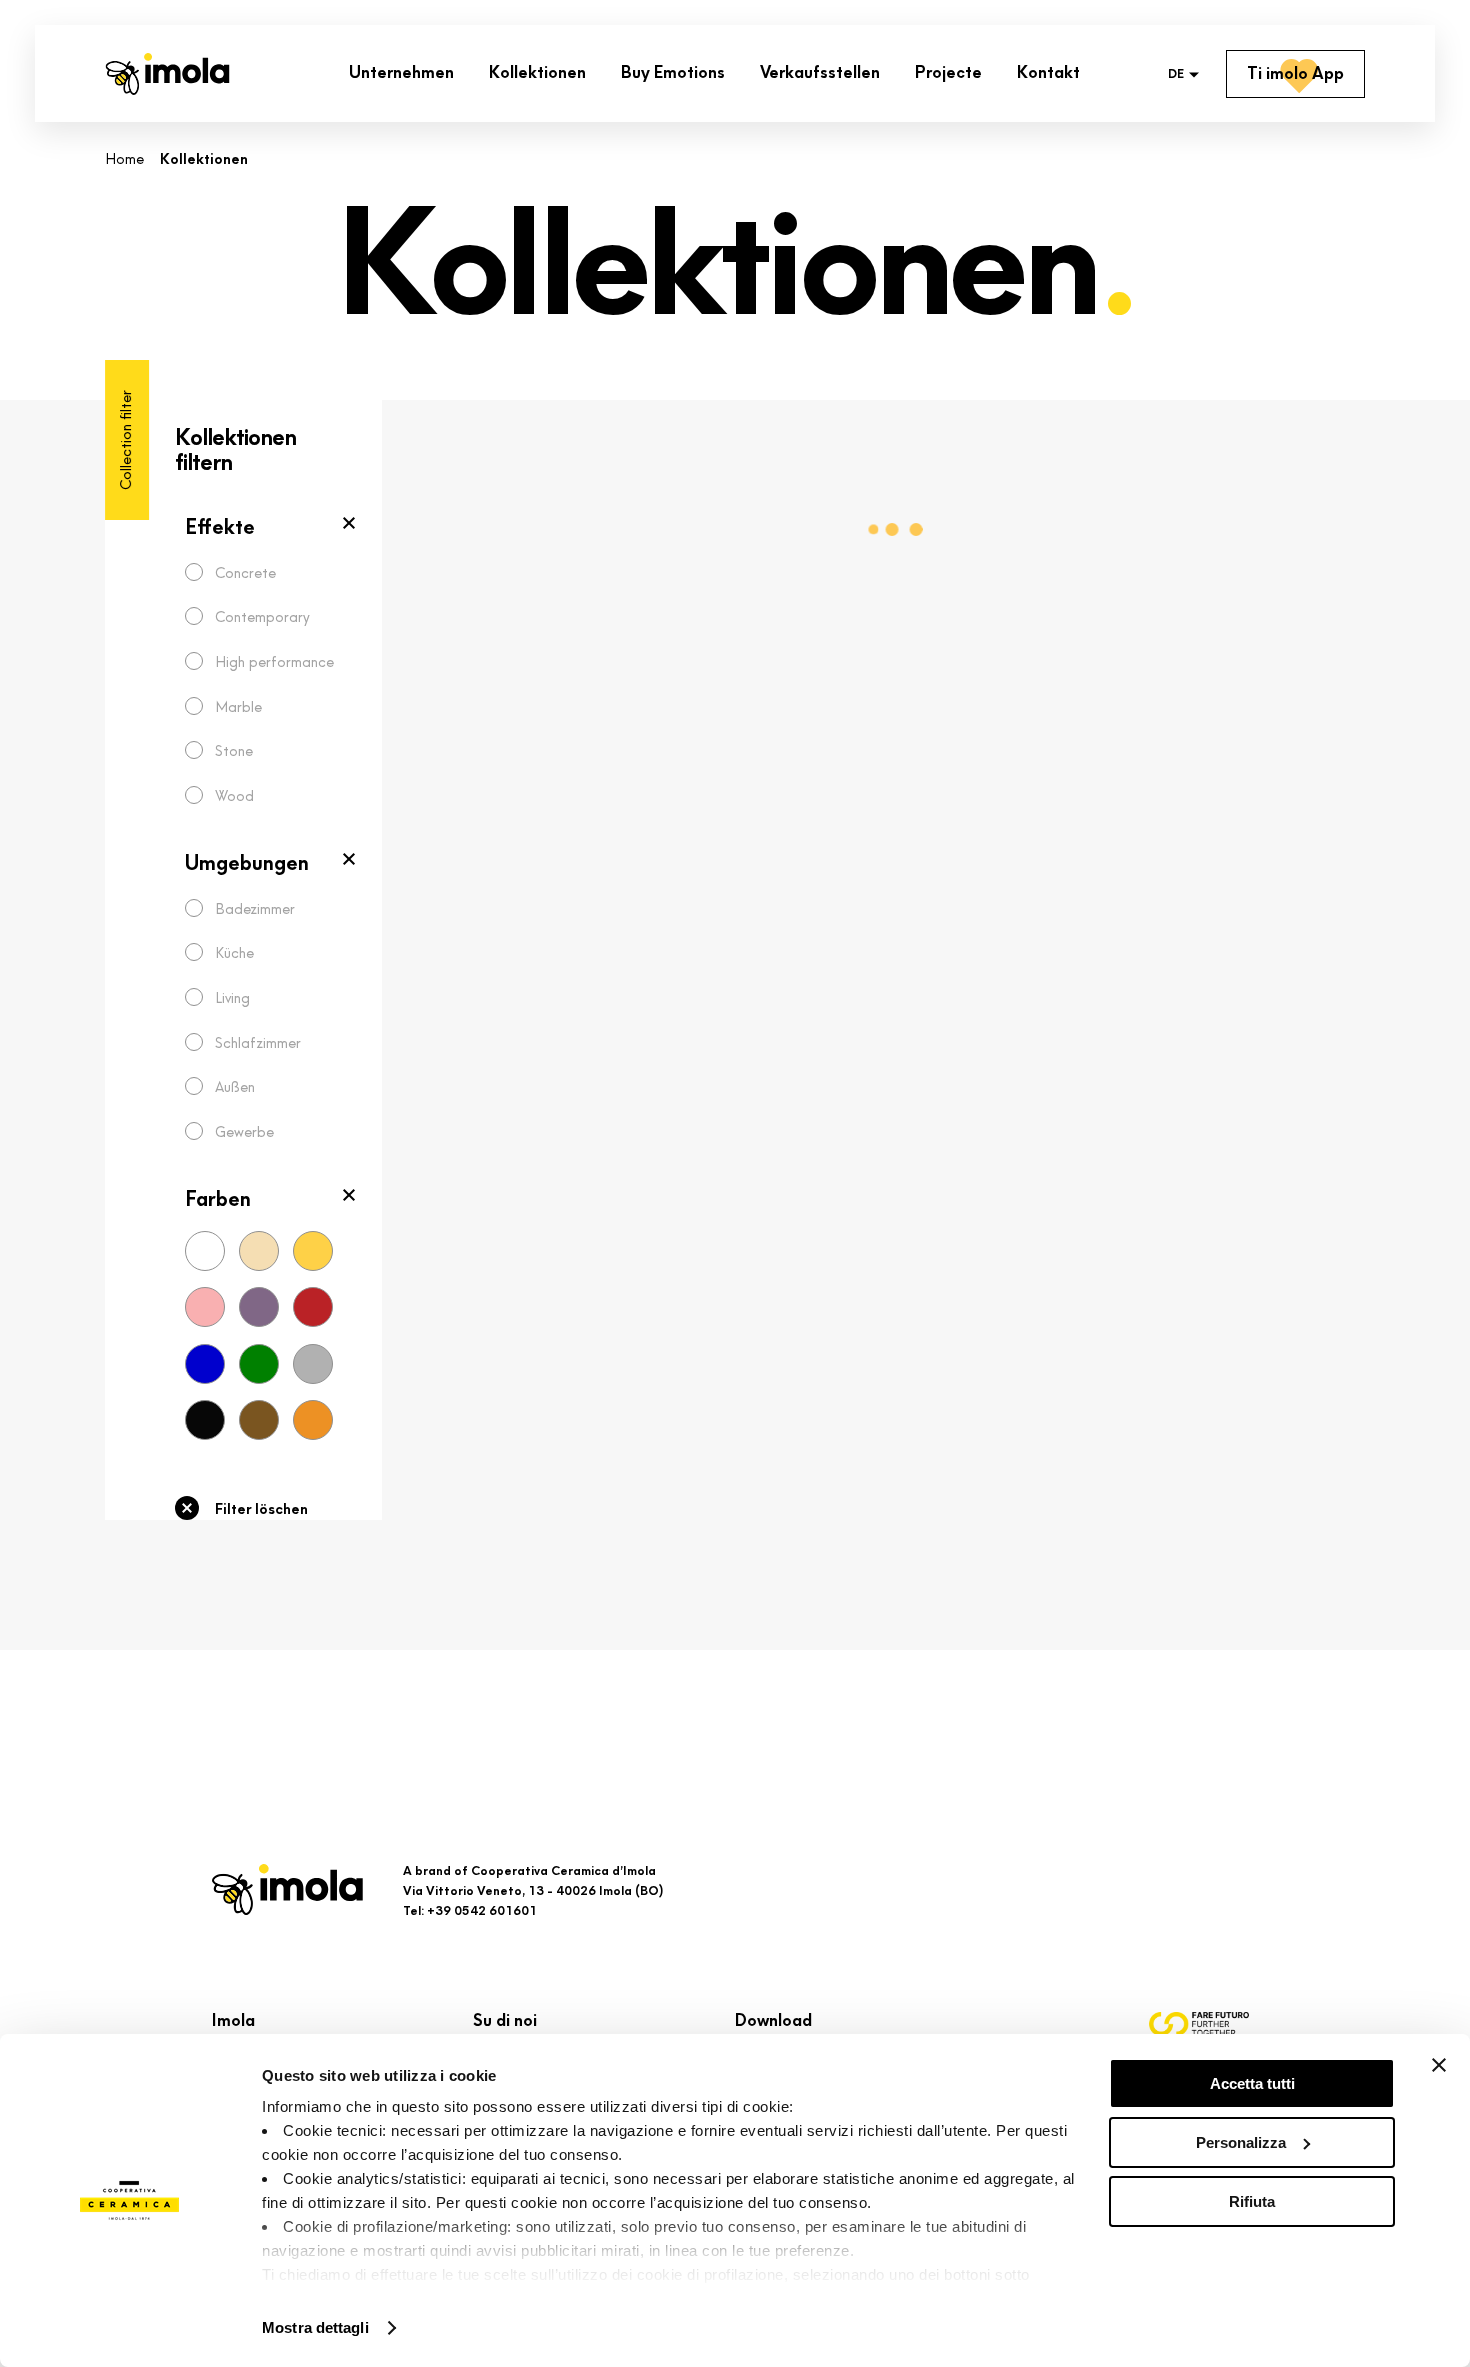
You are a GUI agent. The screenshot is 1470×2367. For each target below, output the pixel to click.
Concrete (245, 573)
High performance (274, 662)
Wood (234, 796)
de (1176, 74)
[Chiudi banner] (1439, 2065)
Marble (238, 707)
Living (232, 998)
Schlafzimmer (258, 1043)
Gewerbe (244, 1132)
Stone (234, 751)
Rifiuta (1252, 2201)
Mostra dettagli (315, 2327)
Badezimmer (255, 909)
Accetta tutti (1252, 2083)
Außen (235, 1087)
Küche (234, 953)
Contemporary (262, 617)
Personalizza (1241, 2142)
